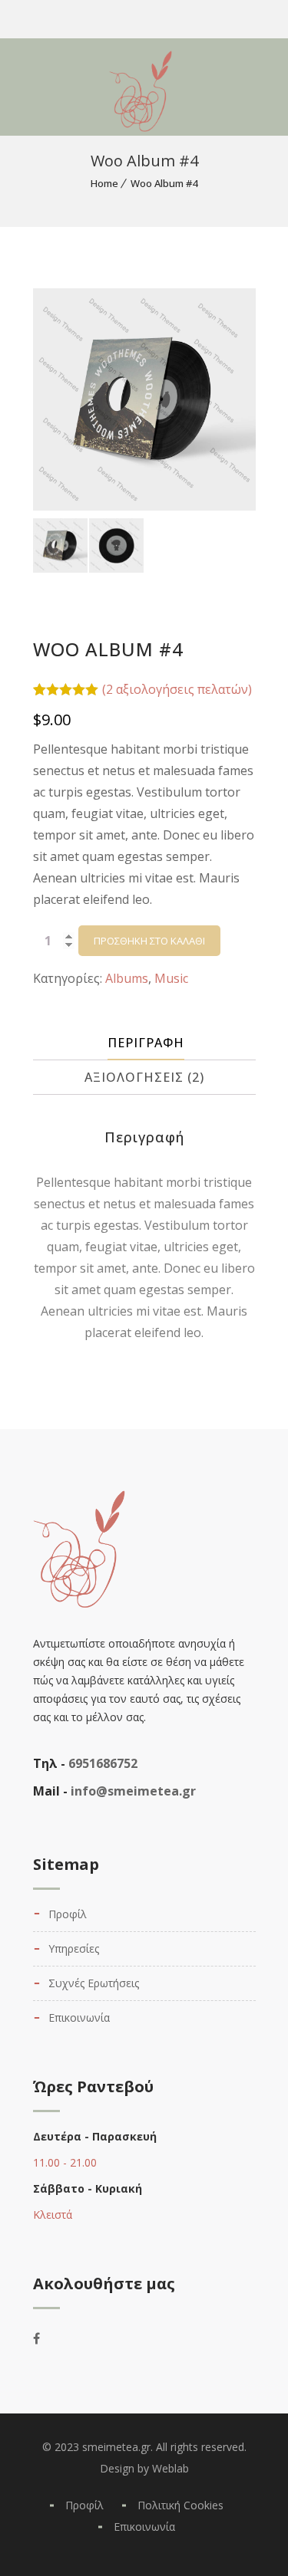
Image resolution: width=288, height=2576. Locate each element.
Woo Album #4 (164, 183)
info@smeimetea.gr (133, 1791)
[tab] (146, 1043)
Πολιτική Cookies (180, 2505)
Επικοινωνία (79, 2017)
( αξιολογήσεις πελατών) (177, 689)
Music (171, 978)
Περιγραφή (146, 1043)
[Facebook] (47, 2338)
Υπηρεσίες (74, 1948)
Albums (127, 978)
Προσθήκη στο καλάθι (149, 941)
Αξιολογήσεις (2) (144, 1077)
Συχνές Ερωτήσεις (94, 1983)
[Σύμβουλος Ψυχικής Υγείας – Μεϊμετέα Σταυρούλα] (58, 84)
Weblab (170, 2468)
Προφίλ (68, 1914)
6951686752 (103, 1763)
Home (104, 183)
